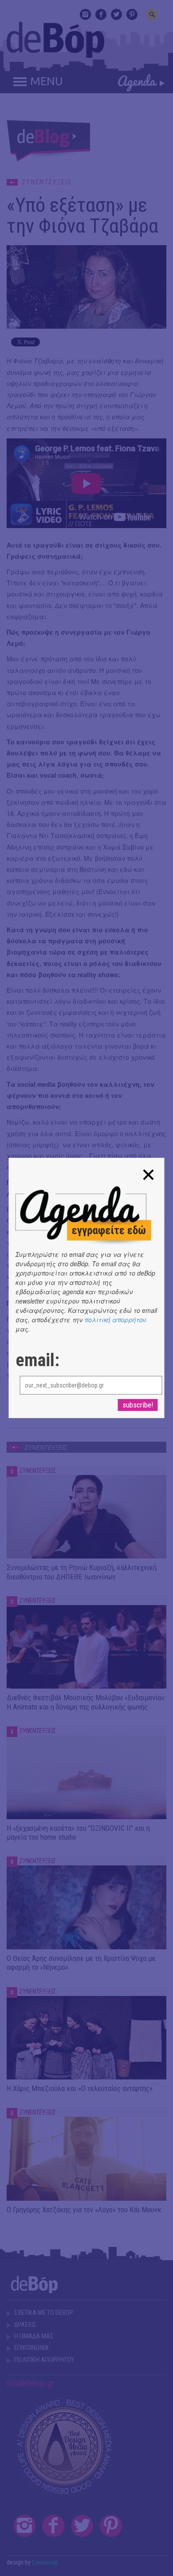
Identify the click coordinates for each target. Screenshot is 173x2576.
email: (37, 1360)
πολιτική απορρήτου (115, 1320)
